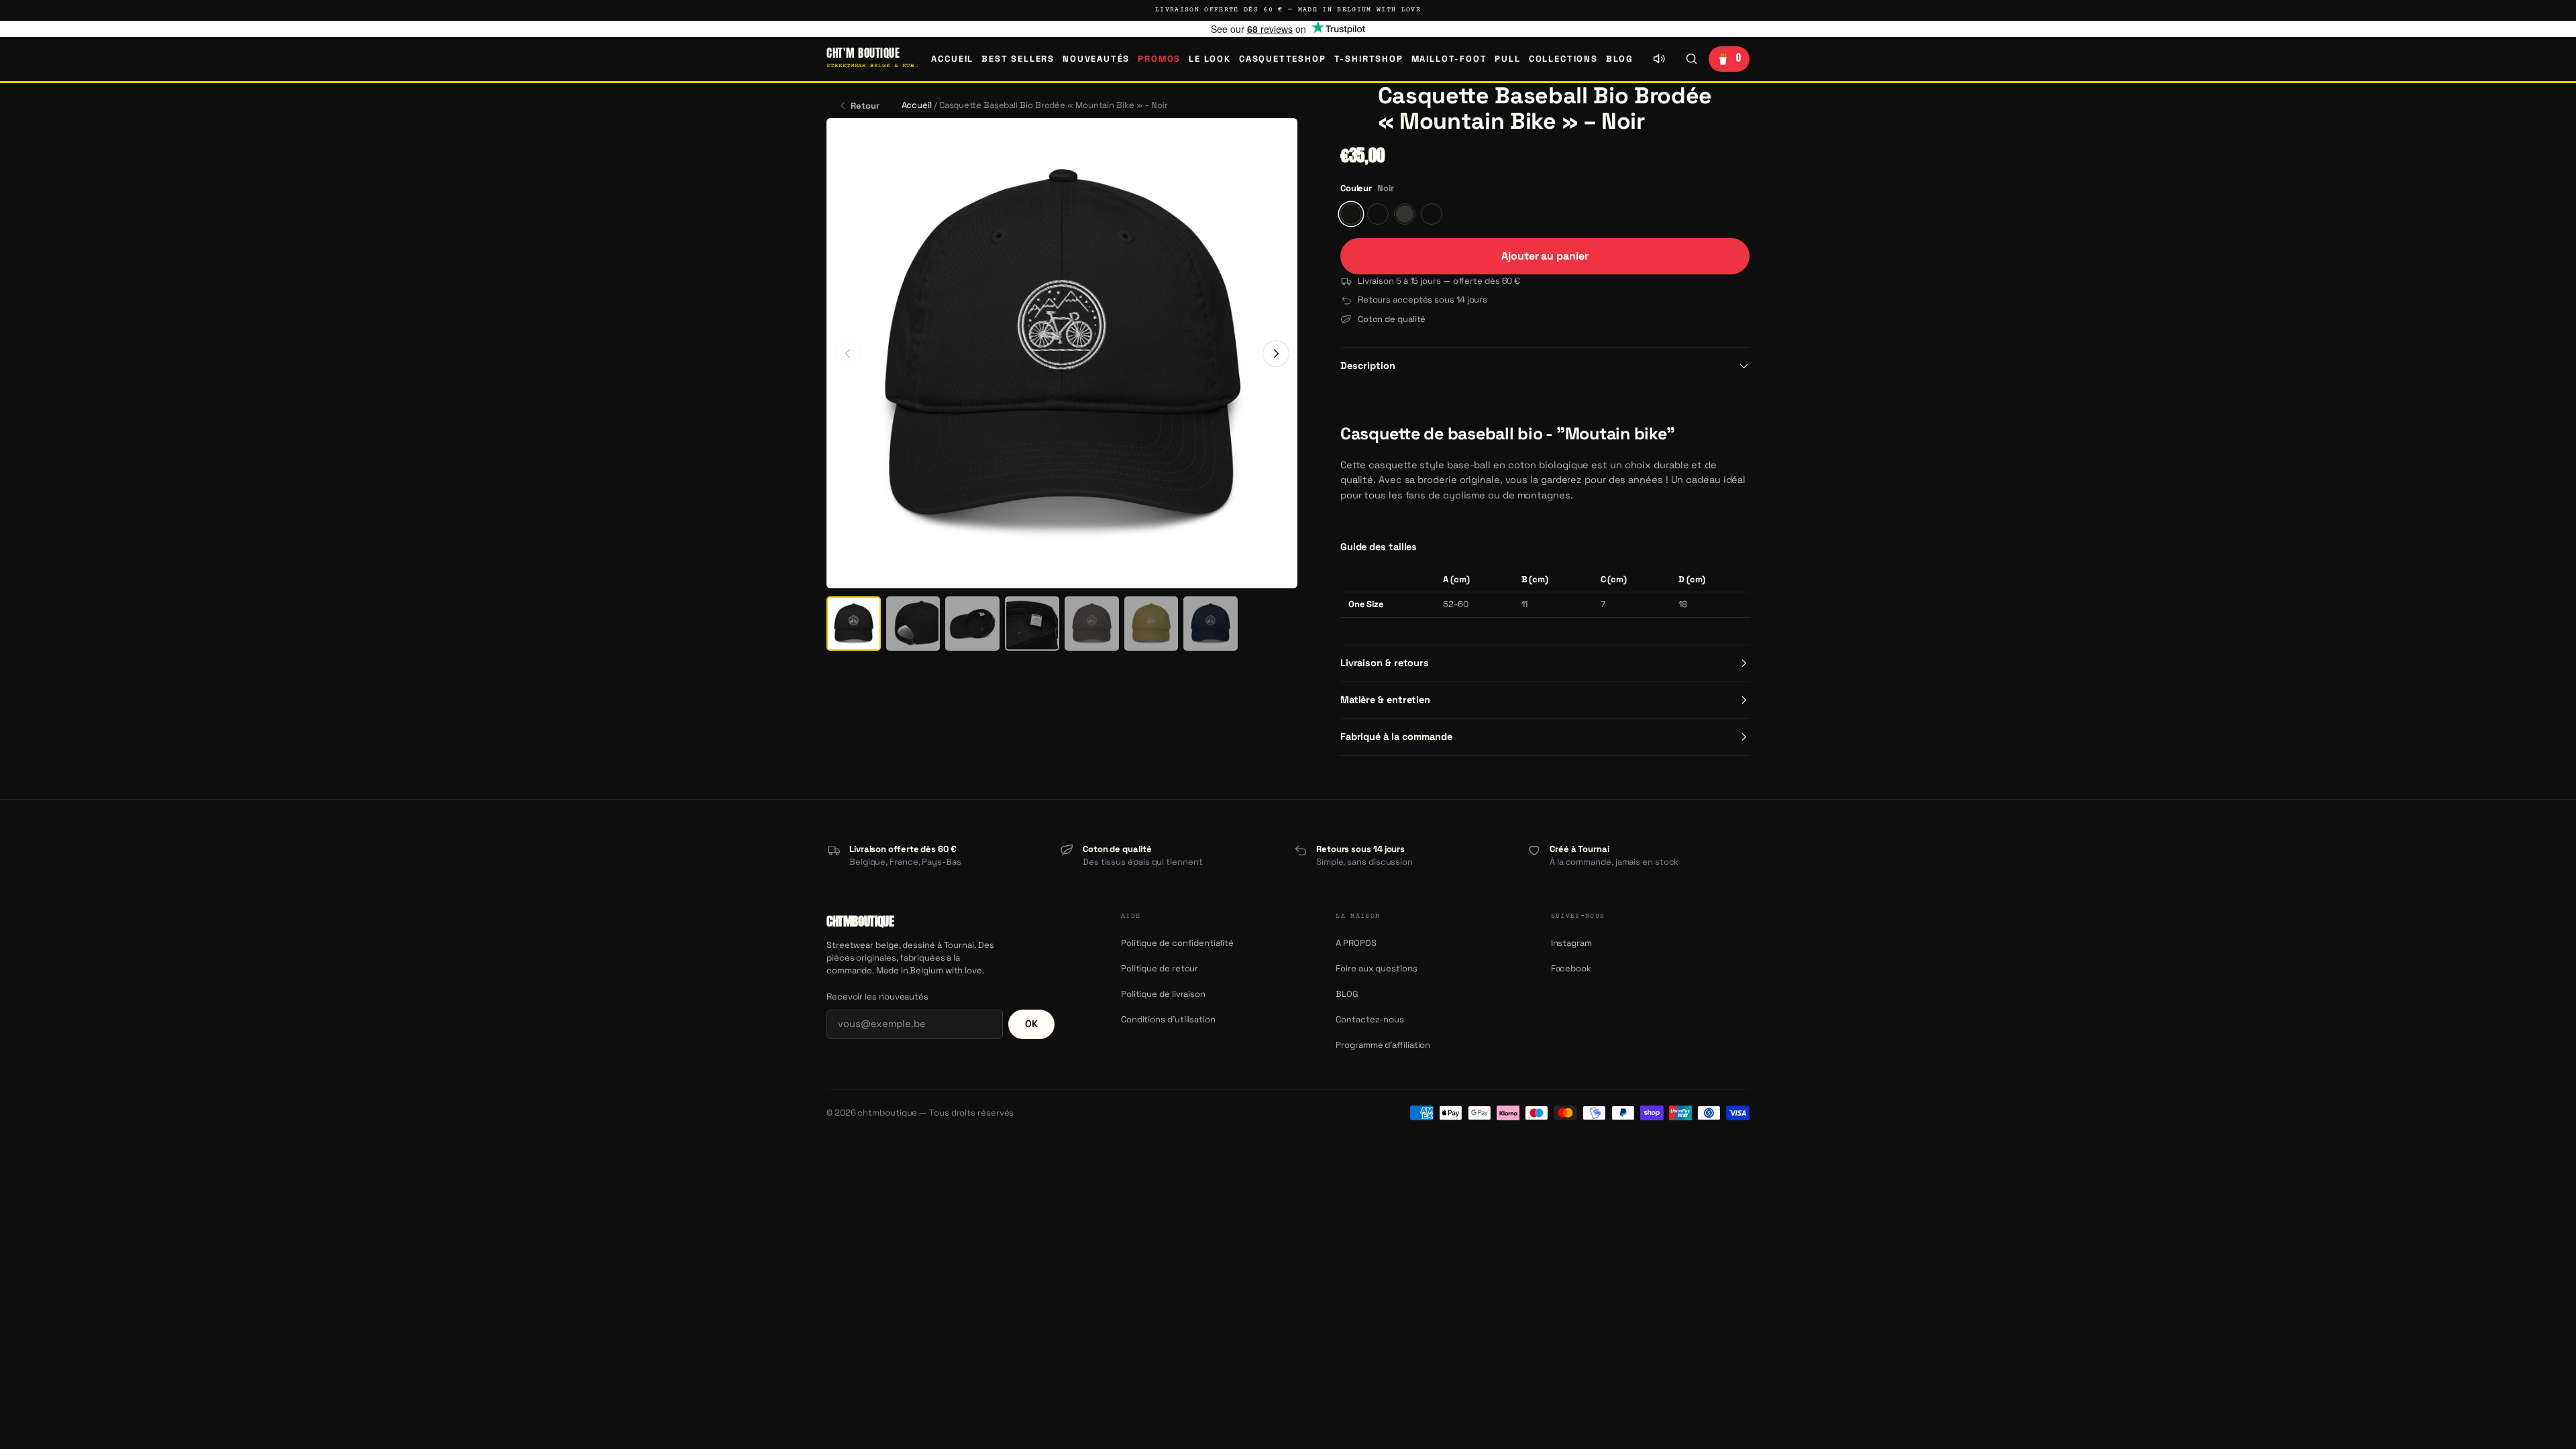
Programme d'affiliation (1383, 1045)
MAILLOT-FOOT (1449, 59)
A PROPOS (1356, 943)
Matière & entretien (1385, 700)
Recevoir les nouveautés (877, 997)
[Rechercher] (1691, 59)
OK (1031, 1024)
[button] (1355, 109)
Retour (865, 106)
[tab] (854, 624)
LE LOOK (1210, 59)
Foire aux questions (1376, 968)
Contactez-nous (1370, 1019)
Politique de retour (1160, 968)
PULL (1507, 59)
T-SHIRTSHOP (1369, 59)
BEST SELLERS (1018, 59)
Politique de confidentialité (1177, 943)
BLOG (1620, 59)
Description (1368, 366)
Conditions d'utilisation (1168, 1019)
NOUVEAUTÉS (1096, 59)
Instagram (1571, 943)
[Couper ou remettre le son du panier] (1659, 59)
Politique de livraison (1163, 994)
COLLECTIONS (1563, 59)
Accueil (952, 59)
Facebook (1571, 968)
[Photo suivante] (1276, 354)
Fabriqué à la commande (1396, 737)
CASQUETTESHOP (1283, 59)
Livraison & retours (1385, 663)
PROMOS (1159, 59)
